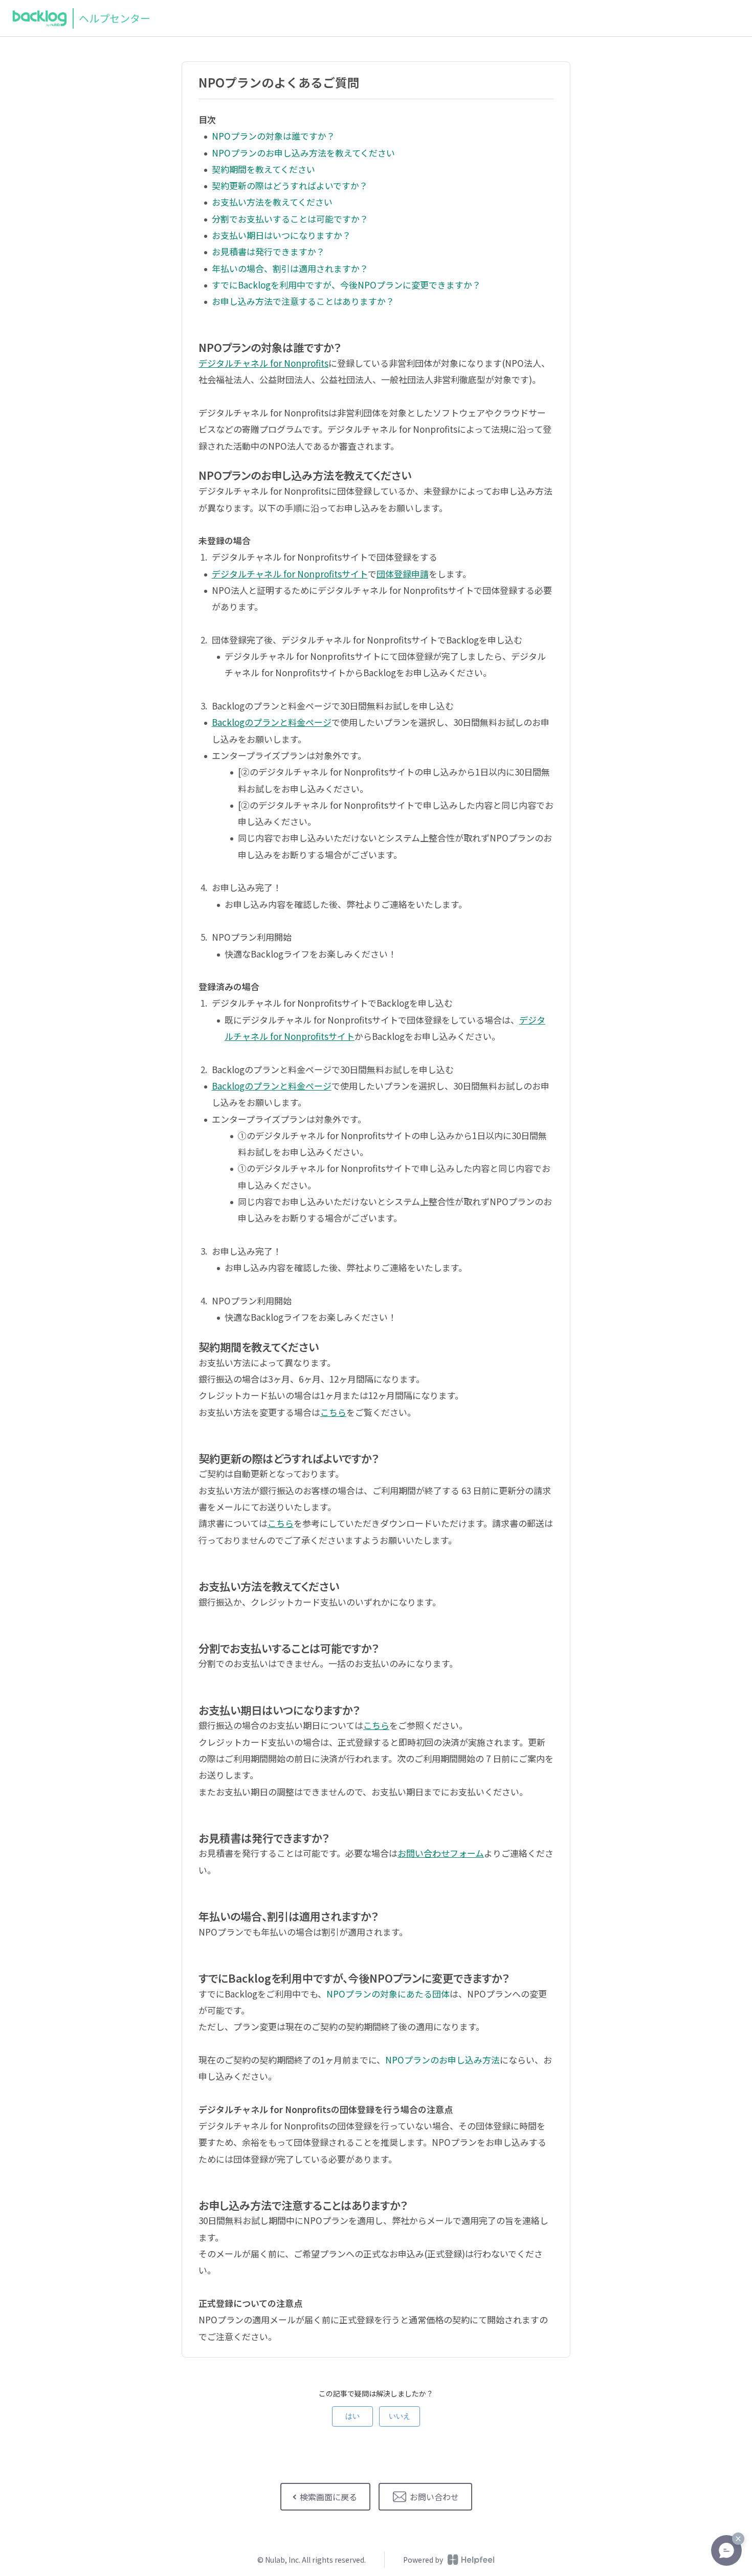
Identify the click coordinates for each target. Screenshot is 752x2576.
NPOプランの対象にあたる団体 (388, 1994)
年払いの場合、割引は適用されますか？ (290, 268)
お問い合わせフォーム (441, 1853)
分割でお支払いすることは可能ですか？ (290, 219)
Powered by (423, 2560)
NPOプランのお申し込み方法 (443, 2060)
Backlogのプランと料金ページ (272, 722)
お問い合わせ (434, 2497)
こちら (333, 1412)
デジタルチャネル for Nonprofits (263, 363)
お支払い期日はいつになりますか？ (281, 235)
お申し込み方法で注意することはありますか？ (303, 301)
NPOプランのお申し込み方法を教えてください (303, 153)
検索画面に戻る (328, 2497)
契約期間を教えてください (263, 169)
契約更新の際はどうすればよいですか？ (290, 185)
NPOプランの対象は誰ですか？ (273, 136)
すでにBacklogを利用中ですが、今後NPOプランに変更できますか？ (346, 285)
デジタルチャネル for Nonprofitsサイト (290, 574)
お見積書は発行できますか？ (268, 251)
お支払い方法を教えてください (272, 202)
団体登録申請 (403, 574)
